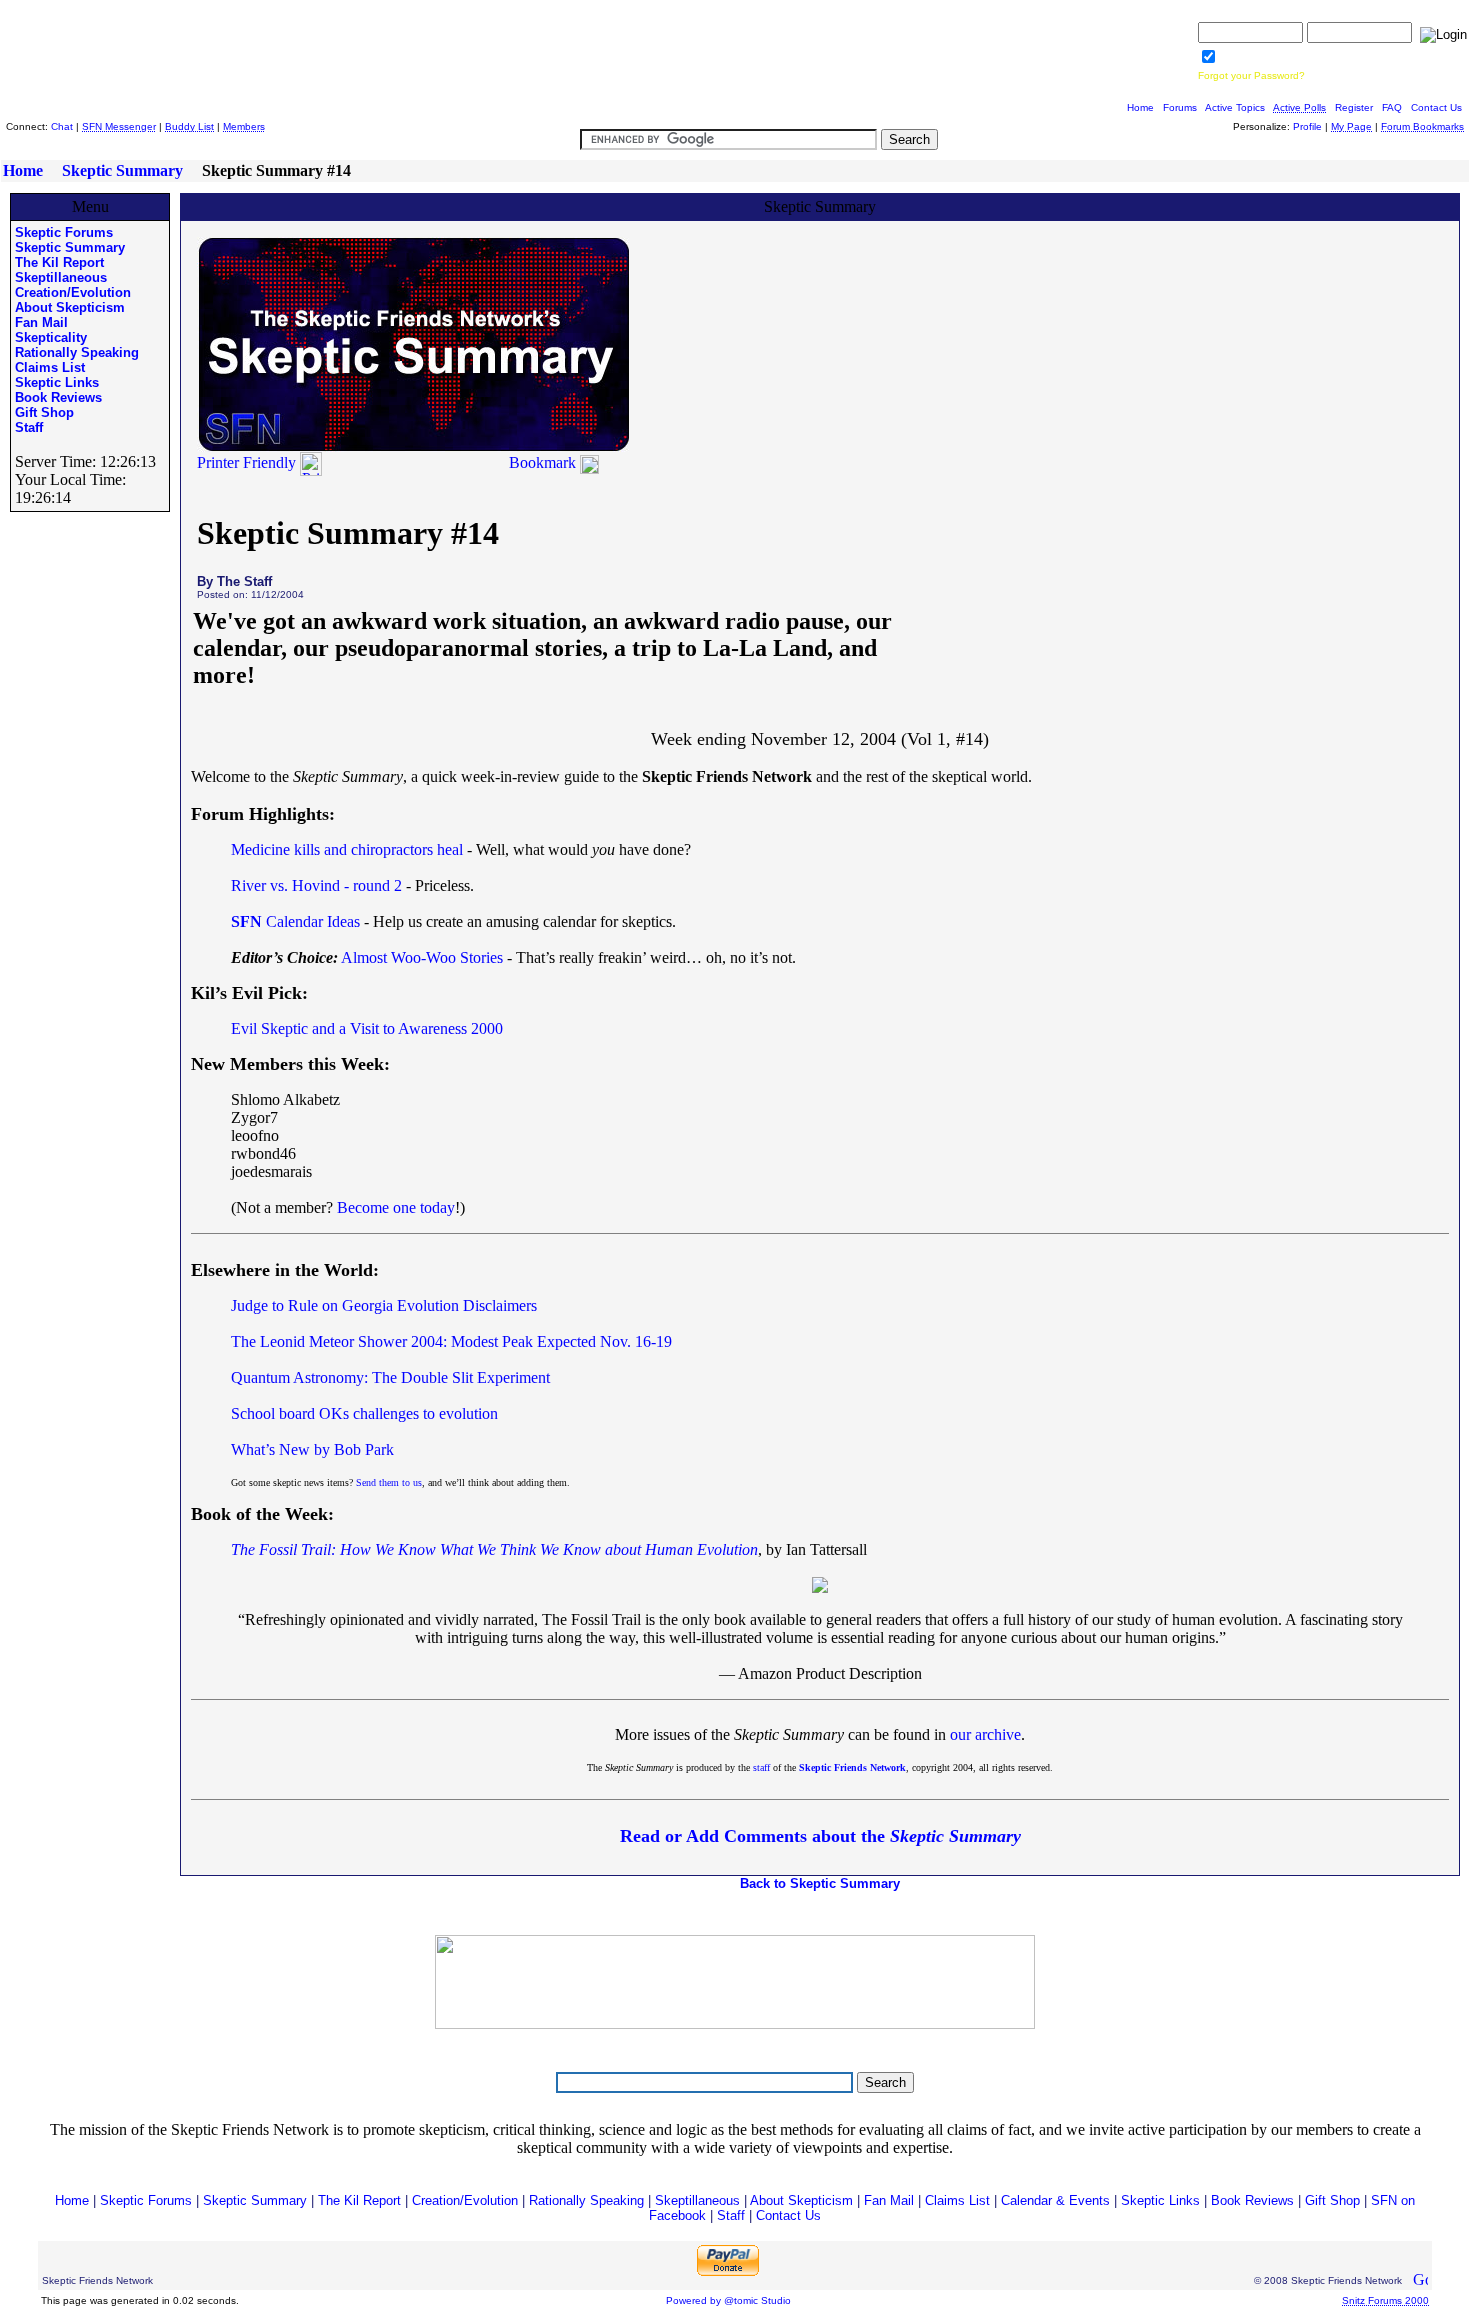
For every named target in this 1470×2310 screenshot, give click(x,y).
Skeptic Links (57, 382)
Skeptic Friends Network (852, 1767)
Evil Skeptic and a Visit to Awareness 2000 (367, 1028)
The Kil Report (59, 262)
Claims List (50, 367)
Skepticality (51, 337)
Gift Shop (44, 412)
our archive (985, 1734)
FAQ (1392, 107)
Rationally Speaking (77, 352)
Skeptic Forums (64, 232)
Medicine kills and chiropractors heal (347, 849)
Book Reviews (58, 397)
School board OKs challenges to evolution (364, 1413)
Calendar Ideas (295, 921)
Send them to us (389, 1482)
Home (1140, 107)
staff (761, 1767)
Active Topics (1235, 107)
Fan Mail (41, 322)
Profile (1307, 126)
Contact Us (1436, 107)
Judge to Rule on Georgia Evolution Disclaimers (384, 1305)
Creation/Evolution (73, 292)
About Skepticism (70, 307)
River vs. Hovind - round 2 (316, 885)
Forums (1180, 107)
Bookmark (542, 462)
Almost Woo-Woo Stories (422, 957)
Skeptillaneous (61, 277)
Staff (29, 427)
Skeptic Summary (122, 170)
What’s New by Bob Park (312, 1449)
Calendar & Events (1055, 2200)
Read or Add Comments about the (820, 1836)
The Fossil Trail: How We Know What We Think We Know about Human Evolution (494, 1549)
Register (1354, 107)
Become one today (396, 1207)
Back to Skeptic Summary (820, 1883)
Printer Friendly (248, 462)
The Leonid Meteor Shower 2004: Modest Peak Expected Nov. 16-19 (451, 1341)
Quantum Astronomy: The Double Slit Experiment (390, 1377)
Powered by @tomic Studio (728, 2300)
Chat (62, 126)
